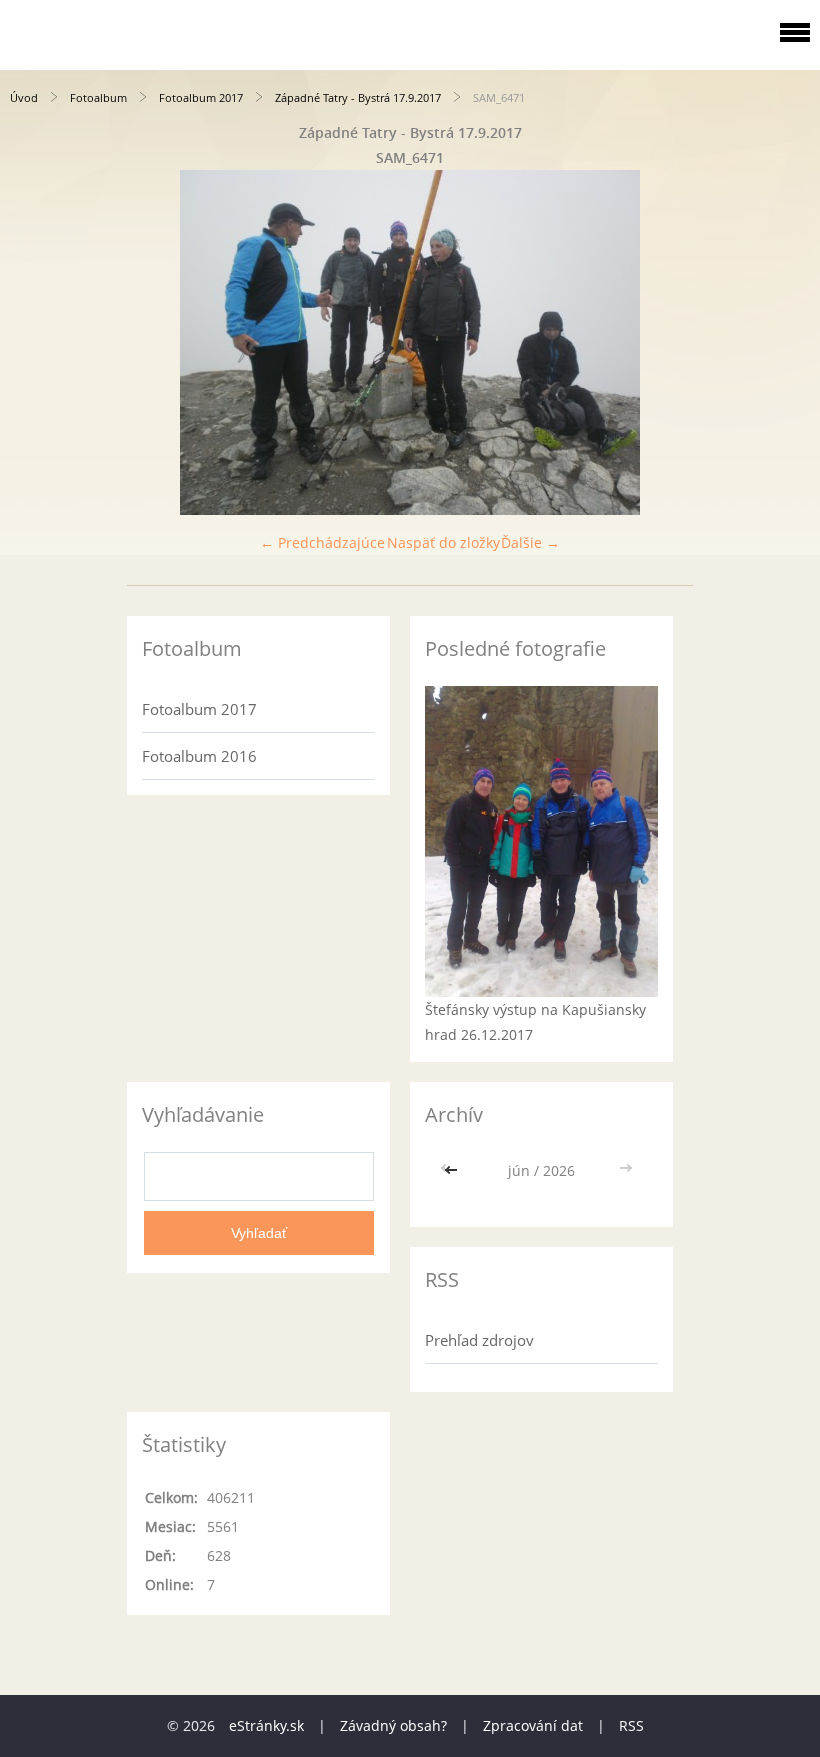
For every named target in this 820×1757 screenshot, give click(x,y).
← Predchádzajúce (322, 542)
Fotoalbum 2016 (199, 756)
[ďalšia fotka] (787, 342)
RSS (631, 1725)
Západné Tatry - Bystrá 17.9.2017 (358, 97)
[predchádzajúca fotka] (32, 342)
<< (453, 1170)
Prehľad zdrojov (479, 1340)
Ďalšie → (530, 542)
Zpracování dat (533, 1725)
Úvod (24, 97)
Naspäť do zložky (443, 542)
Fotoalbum (98, 97)
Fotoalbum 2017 (201, 97)
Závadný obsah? (393, 1725)
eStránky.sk (266, 1725)
